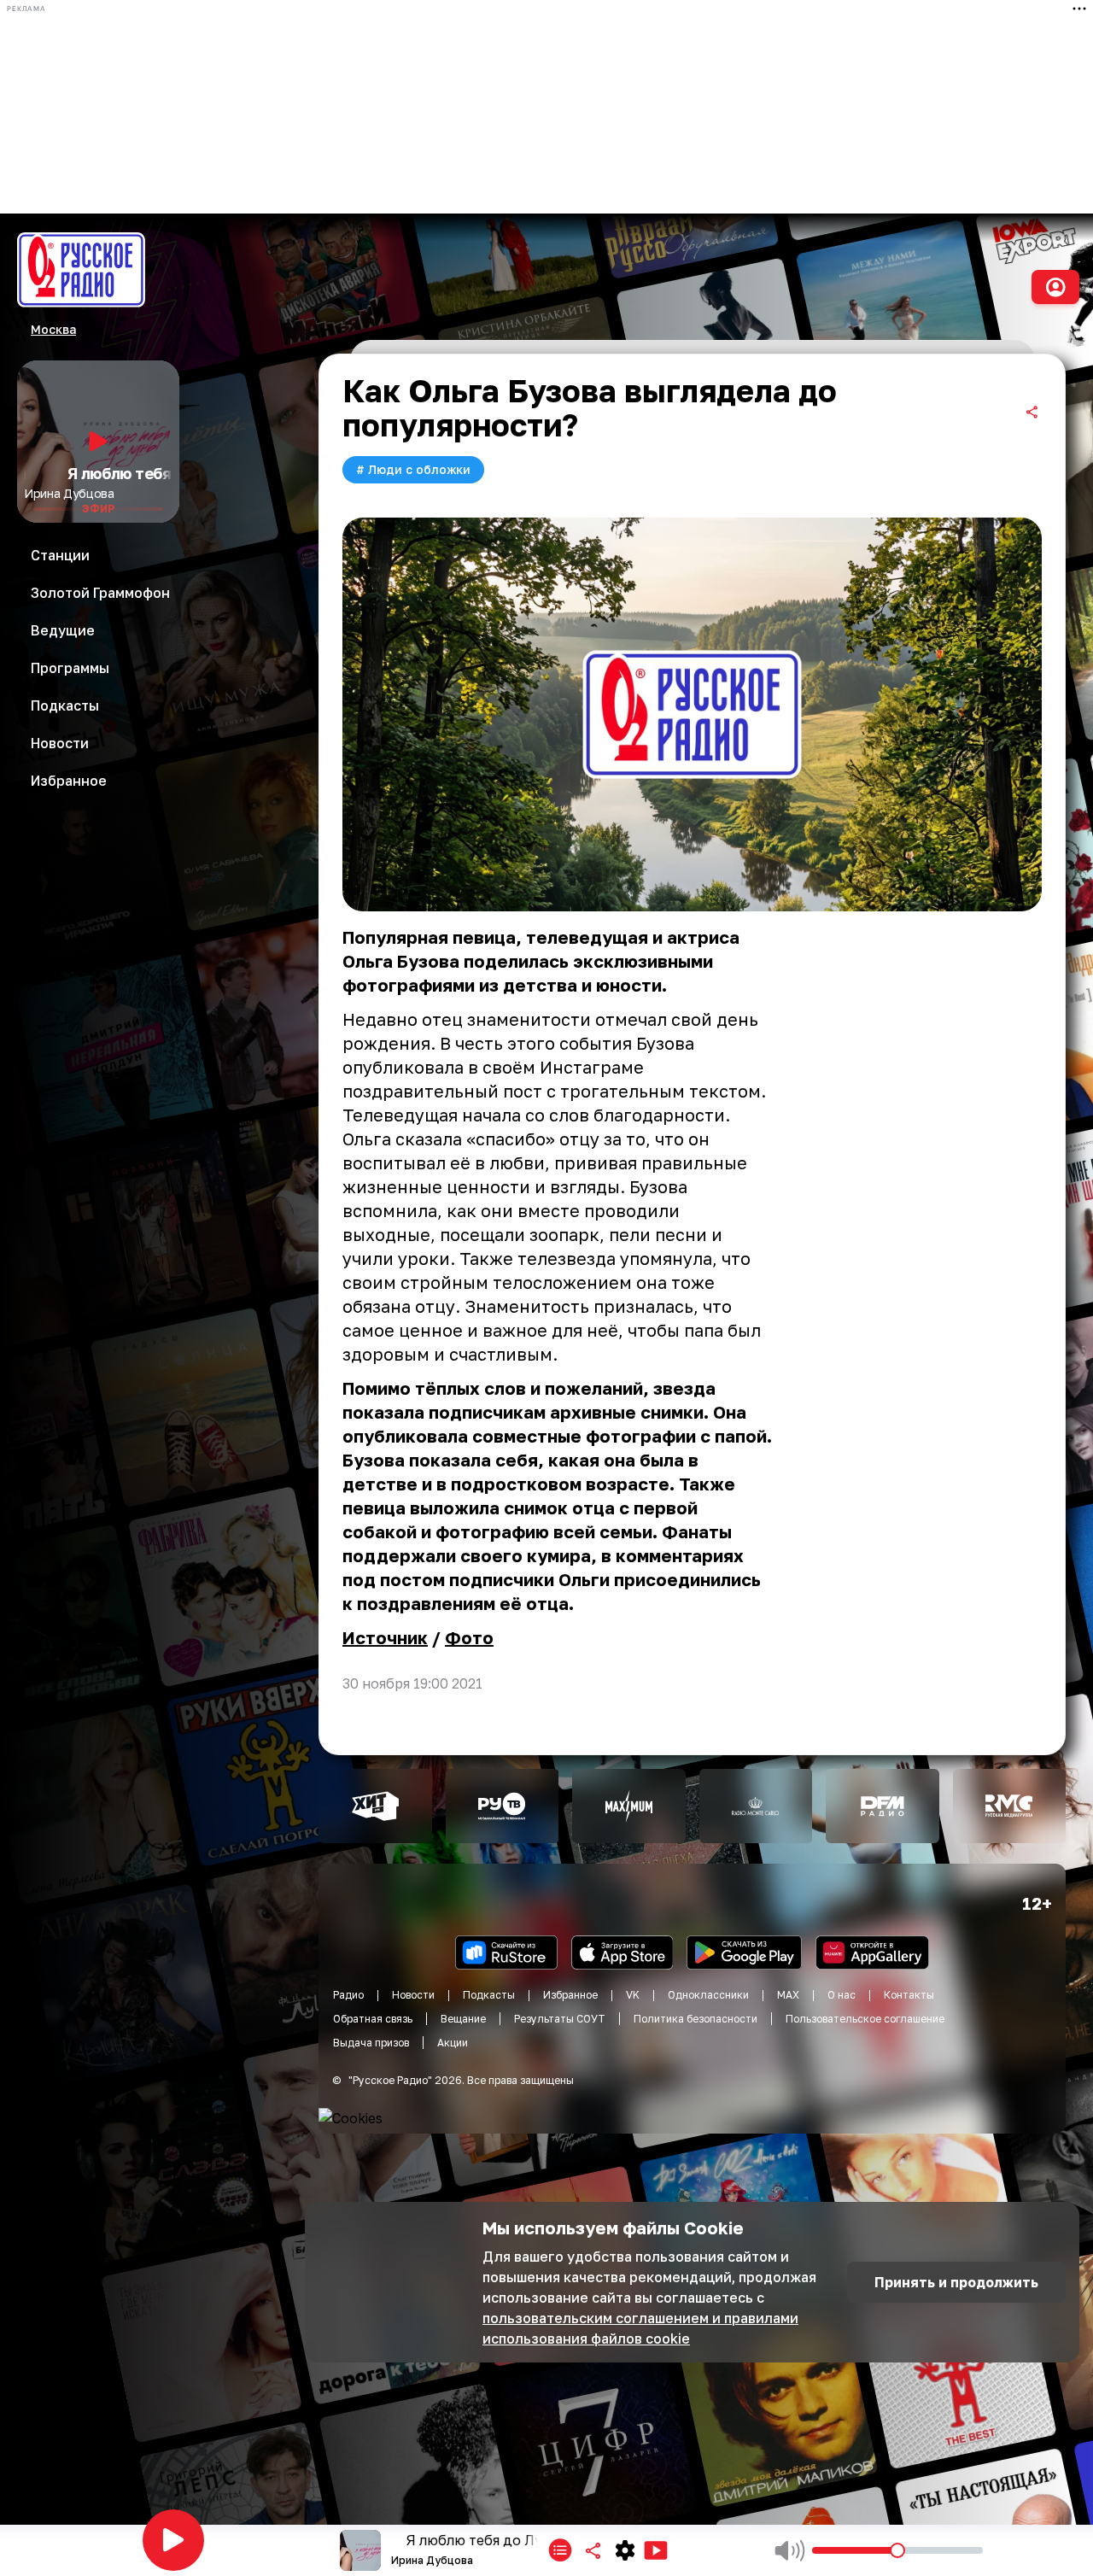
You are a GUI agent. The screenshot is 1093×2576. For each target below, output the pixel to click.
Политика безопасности (696, 2019)
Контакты (909, 1995)
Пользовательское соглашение (865, 2019)
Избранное (570, 1995)
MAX (788, 1995)
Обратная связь (373, 2019)
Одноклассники (708, 1995)
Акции (453, 2043)
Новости (413, 1995)
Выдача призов (371, 2043)
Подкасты (489, 1995)
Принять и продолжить (956, 2282)
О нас (842, 1995)
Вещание (463, 2019)
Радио (348, 1995)
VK (633, 1995)
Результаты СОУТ (560, 2019)
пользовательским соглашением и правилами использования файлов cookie (640, 2328)
